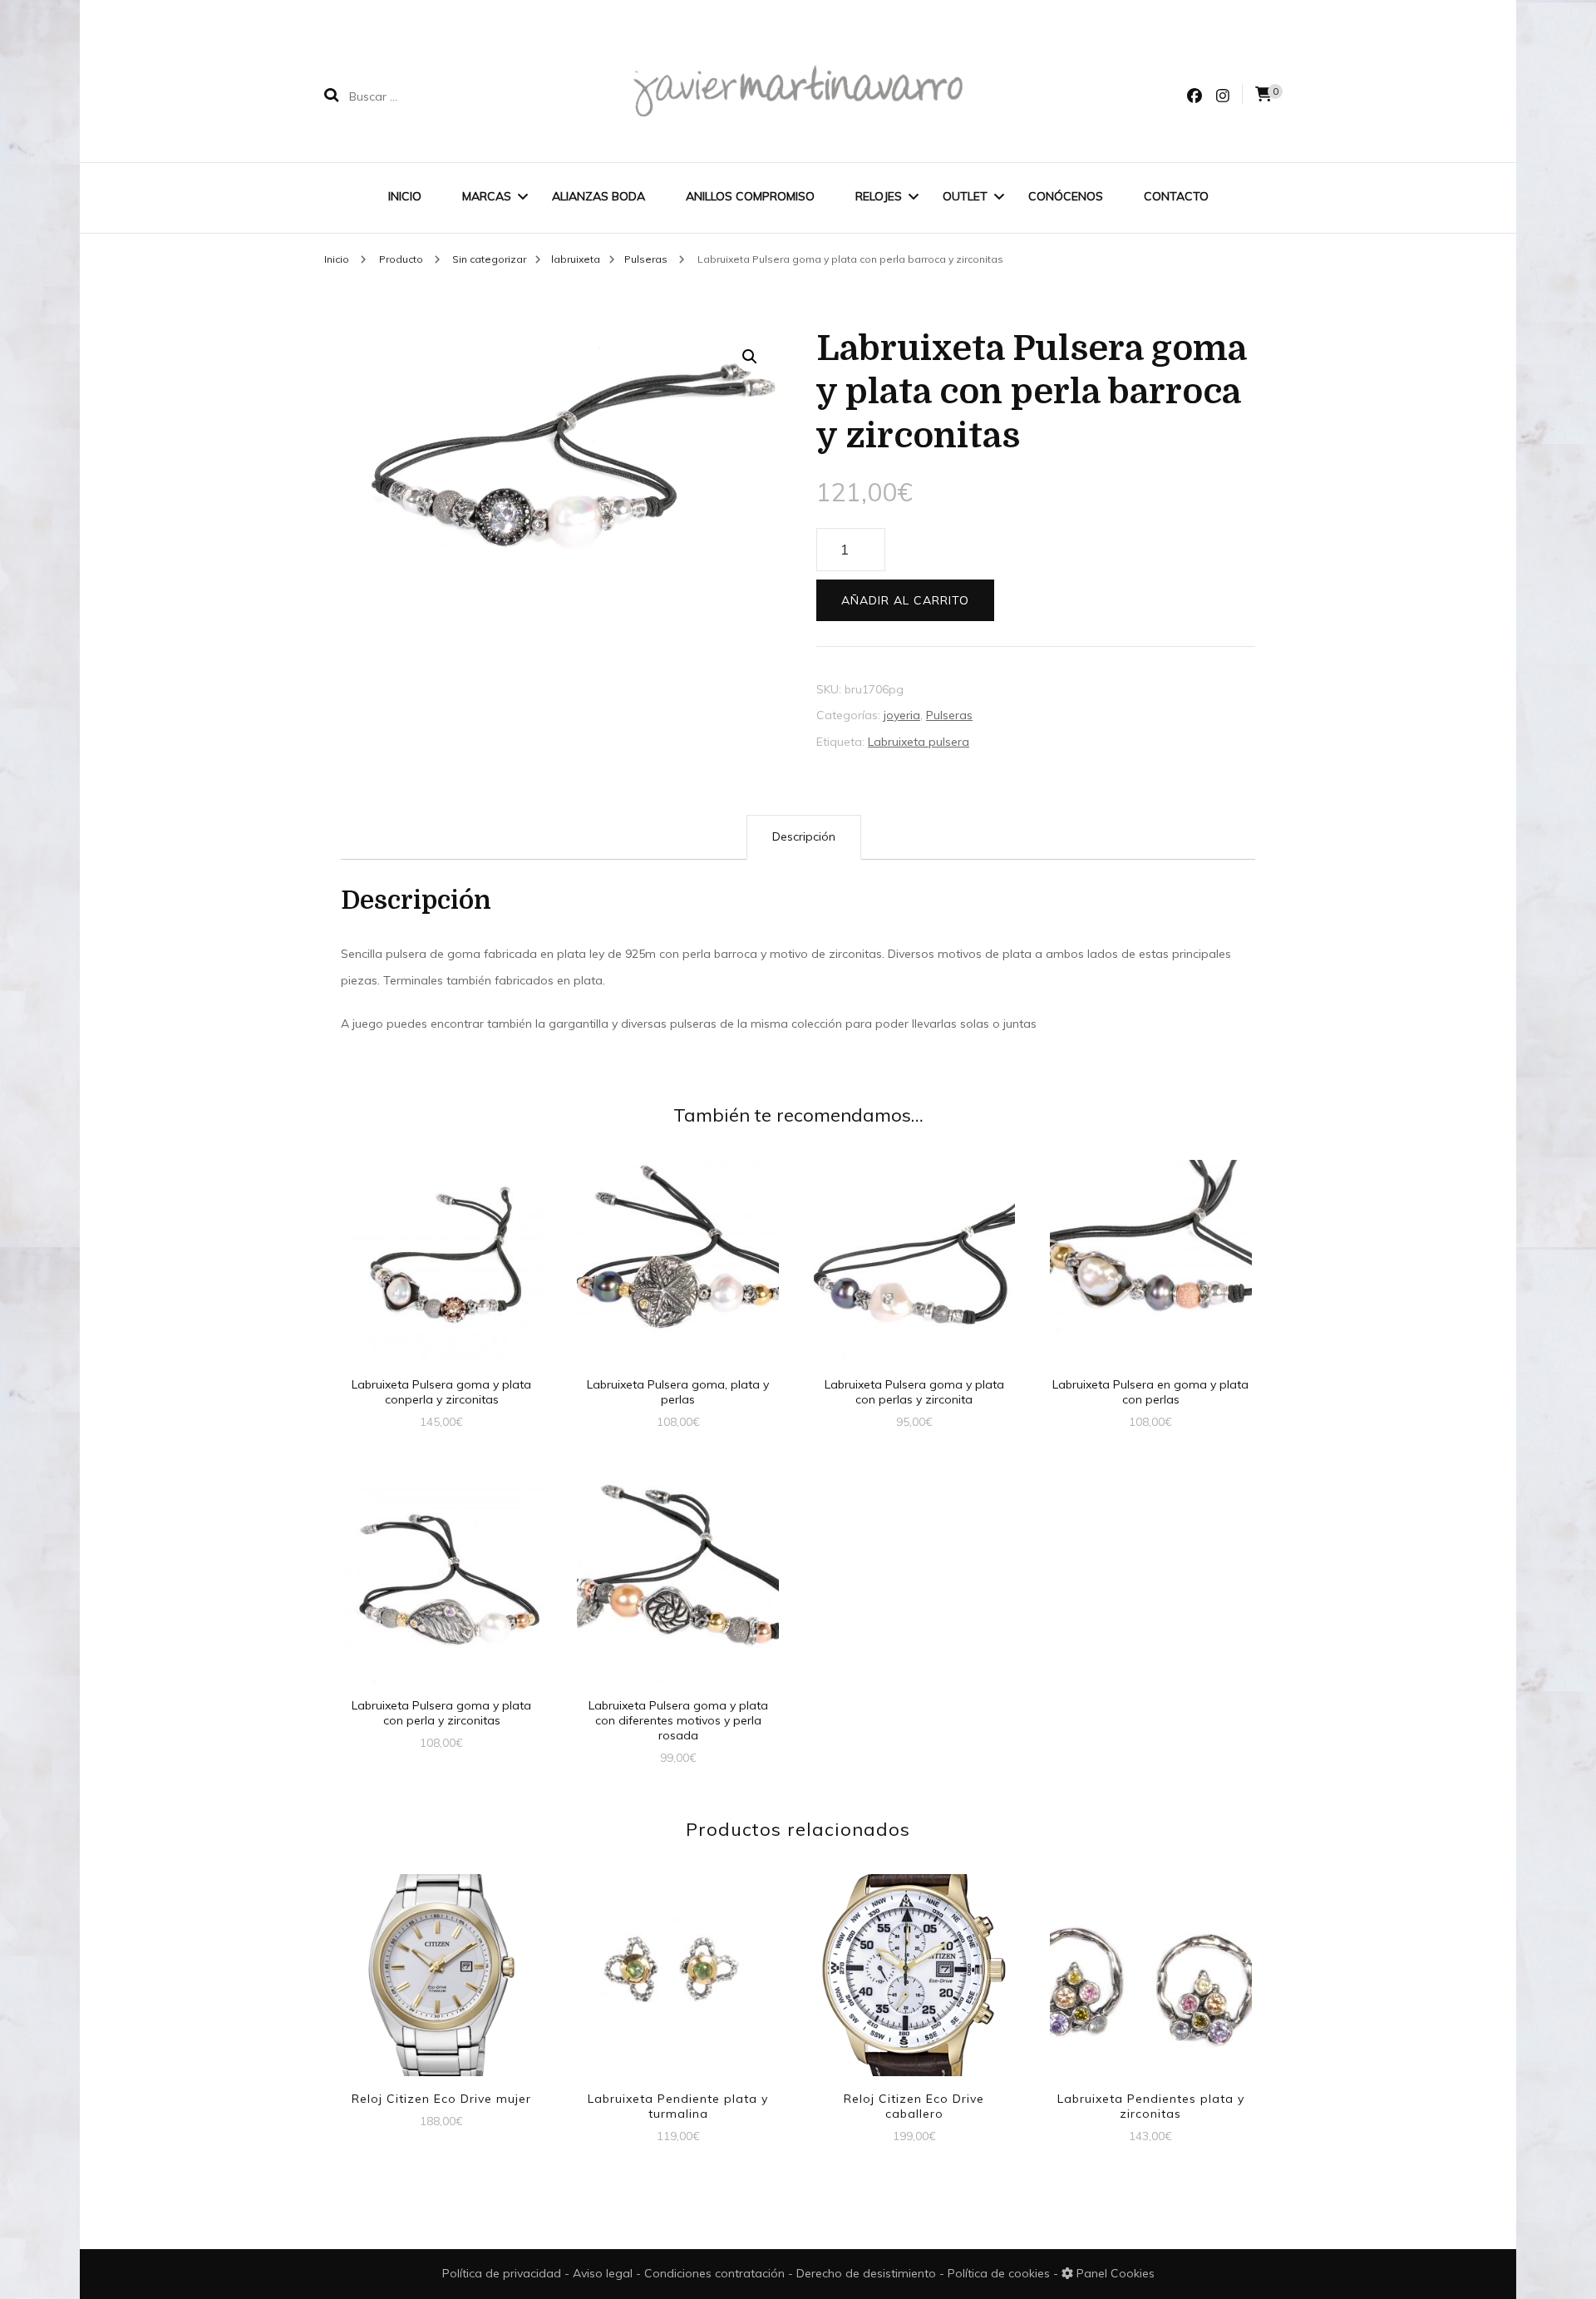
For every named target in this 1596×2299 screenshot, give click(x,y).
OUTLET (965, 196)
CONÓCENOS (1066, 196)
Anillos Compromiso (750, 196)
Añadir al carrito (905, 600)
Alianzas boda (598, 196)
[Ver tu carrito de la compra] (1263, 94)
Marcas (487, 196)
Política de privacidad (502, 2273)
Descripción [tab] (804, 836)
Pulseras (949, 715)
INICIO (405, 196)
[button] (750, 357)
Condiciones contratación (716, 2273)
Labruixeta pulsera (919, 742)
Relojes (879, 196)
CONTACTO (1176, 196)
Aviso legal (604, 2273)
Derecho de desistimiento (868, 2273)
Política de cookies (1000, 2273)
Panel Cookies (1114, 2273)
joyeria (902, 715)
